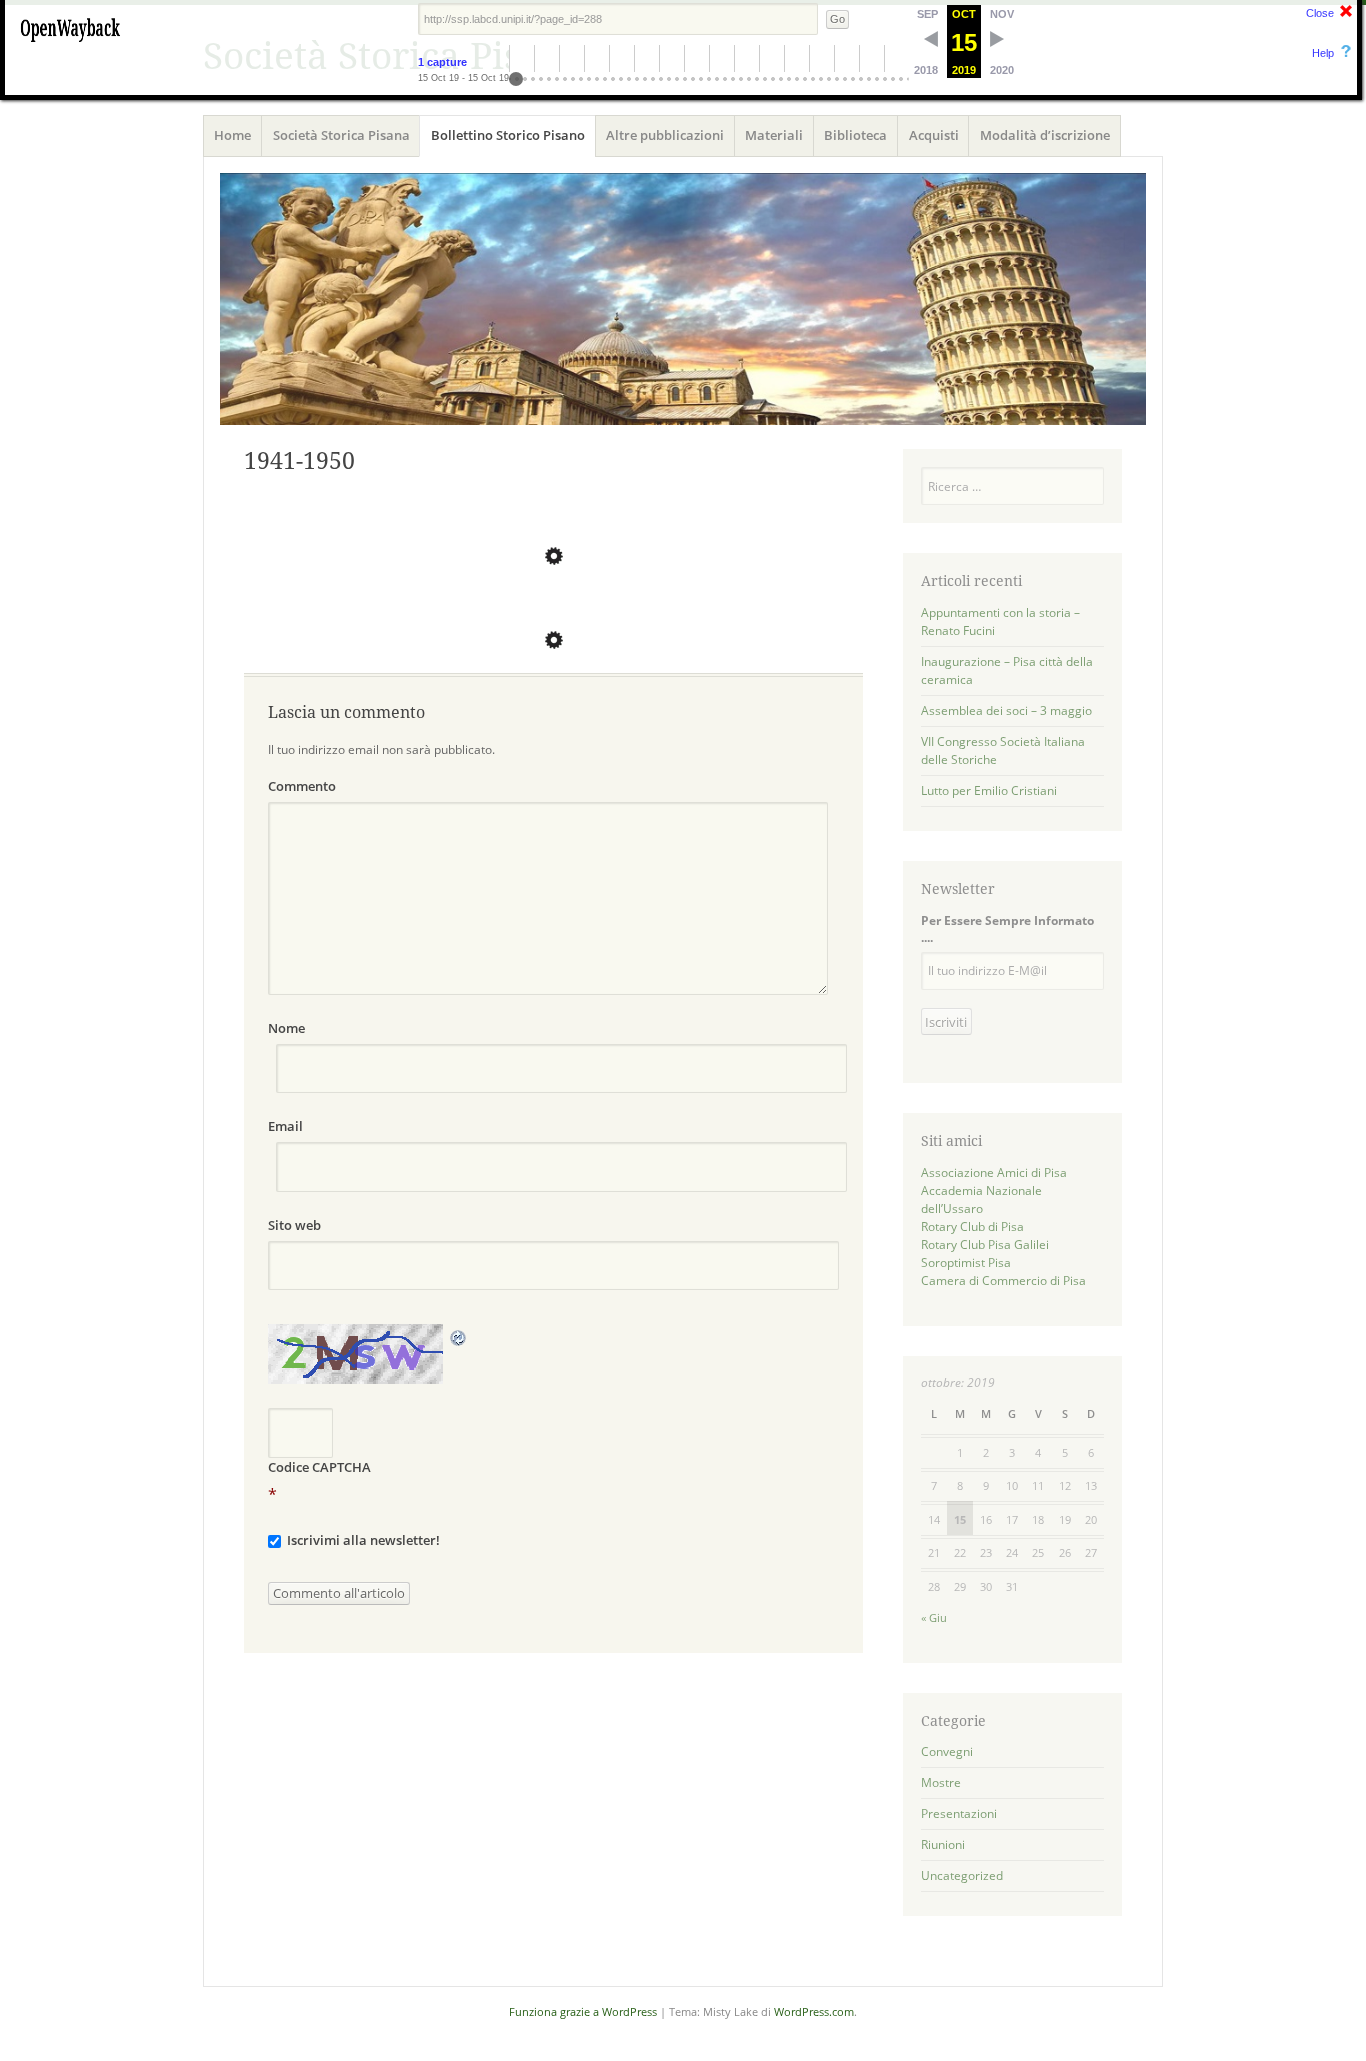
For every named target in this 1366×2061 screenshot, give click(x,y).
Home (232, 135)
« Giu (934, 1617)
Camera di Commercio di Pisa (1003, 1280)
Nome (286, 1028)
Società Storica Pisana (341, 135)
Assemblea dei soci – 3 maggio (1006, 710)
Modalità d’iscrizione (1045, 135)
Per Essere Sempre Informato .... (1007, 929)
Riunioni (943, 1844)
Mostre (941, 1782)
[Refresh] (459, 1336)
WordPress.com (814, 2011)
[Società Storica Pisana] (683, 299)
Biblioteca (855, 135)
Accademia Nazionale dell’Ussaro (981, 1199)
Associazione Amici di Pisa (994, 1172)
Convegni (947, 1751)
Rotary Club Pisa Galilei (985, 1244)
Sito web (294, 1225)
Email (285, 1126)
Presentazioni (959, 1813)
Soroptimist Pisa (966, 1262)
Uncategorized (962, 1875)
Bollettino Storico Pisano (508, 135)
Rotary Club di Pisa (972, 1226)
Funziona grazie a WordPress (583, 2011)
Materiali (774, 135)
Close (1320, 13)
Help (1323, 53)
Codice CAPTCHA (319, 1467)
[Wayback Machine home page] (70, 45)
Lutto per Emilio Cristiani (989, 790)
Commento (302, 786)
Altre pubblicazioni (665, 135)
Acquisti (934, 135)
